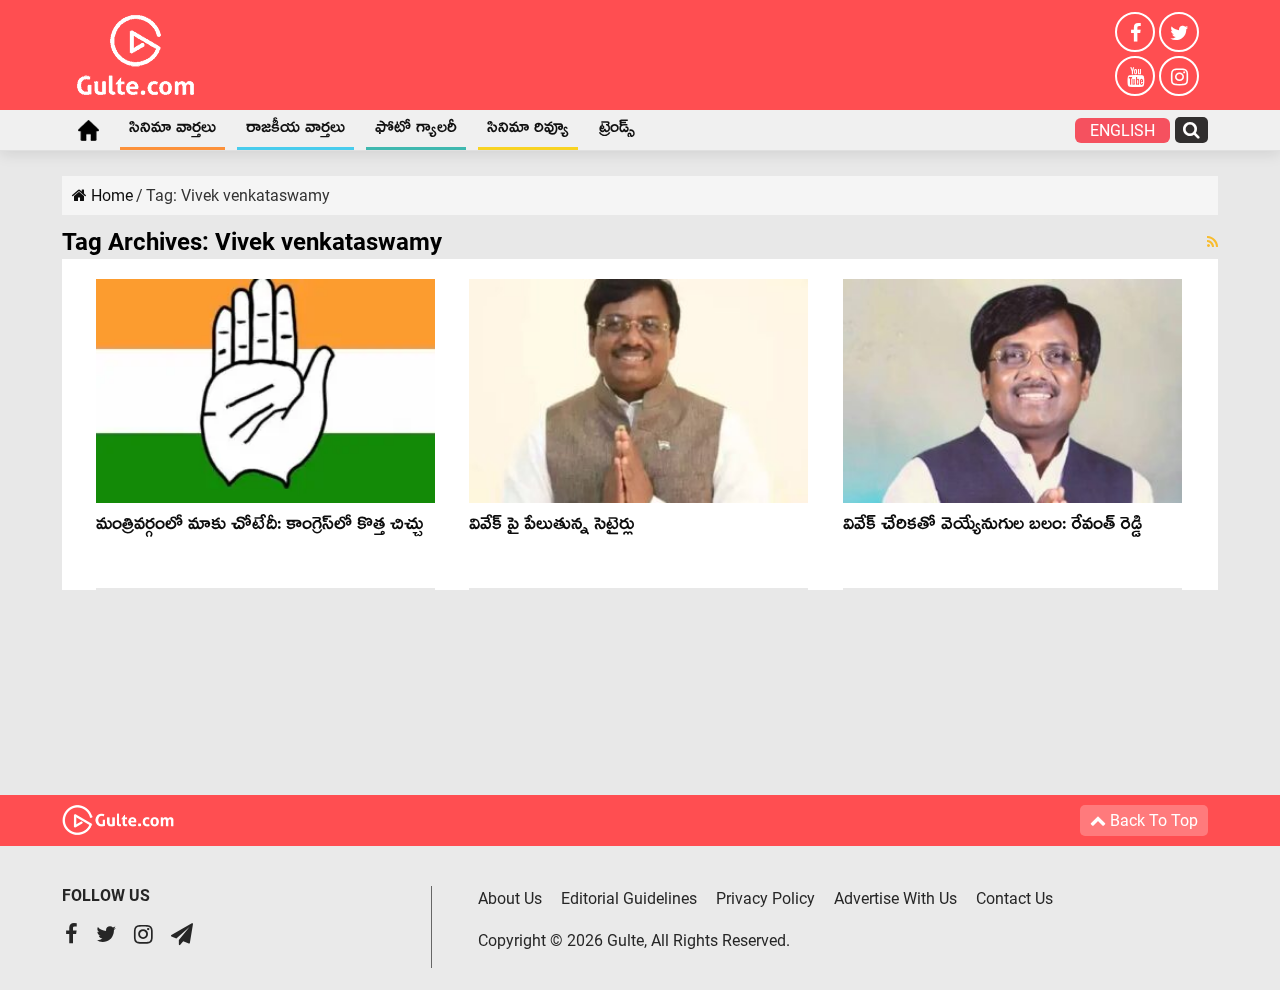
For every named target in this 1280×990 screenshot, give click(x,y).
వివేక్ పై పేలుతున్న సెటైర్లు (551, 527)
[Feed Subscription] (1212, 242)
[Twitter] (1179, 32)
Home (88, 130)
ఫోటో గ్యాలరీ (416, 131)
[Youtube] (1135, 76)
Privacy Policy (765, 898)
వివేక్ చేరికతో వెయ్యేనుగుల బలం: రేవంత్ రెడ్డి (992, 527)
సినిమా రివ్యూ (528, 131)
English (1122, 130)
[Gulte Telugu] (135, 51)
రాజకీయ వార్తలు (295, 131)
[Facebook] (1135, 32)
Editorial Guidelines (629, 898)
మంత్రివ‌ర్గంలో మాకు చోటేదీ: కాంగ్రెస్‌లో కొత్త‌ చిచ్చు (259, 527)
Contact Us (1014, 898)
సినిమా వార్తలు (172, 131)
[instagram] (1179, 76)
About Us (510, 898)
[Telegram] (182, 936)
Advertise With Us (895, 898)
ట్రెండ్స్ (617, 131)
